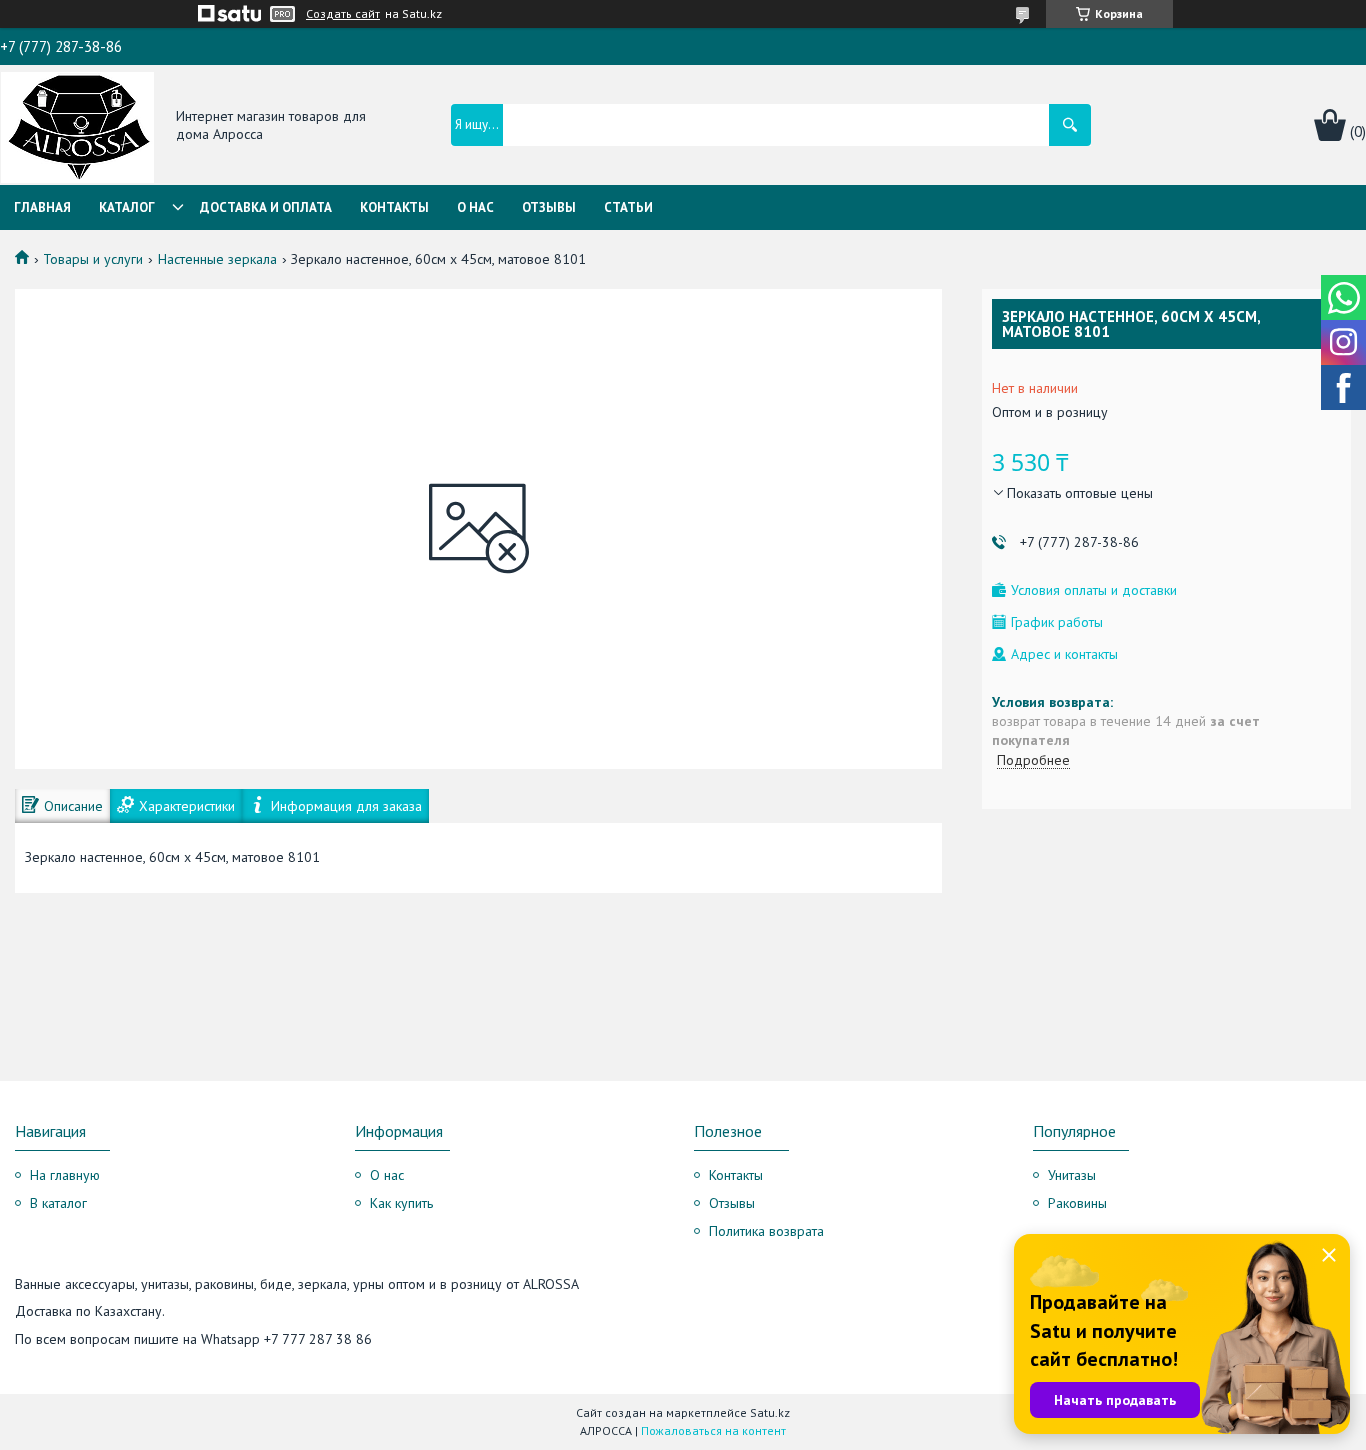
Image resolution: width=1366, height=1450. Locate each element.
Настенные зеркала (217, 259)
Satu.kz (770, 1412)
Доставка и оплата (266, 207)
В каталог (58, 1203)
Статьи (628, 207)
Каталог (127, 207)
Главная (42, 207)
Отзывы (549, 207)
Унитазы (1072, 1175)
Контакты (394, 207)
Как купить (401, 1203)
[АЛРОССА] (77, 126)
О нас (475, 207)
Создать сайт (343, 14)
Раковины (1077, 1203)
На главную (65, 1175)
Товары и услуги (93, 259)
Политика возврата (766, 1231)
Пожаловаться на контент (713, 1430)
